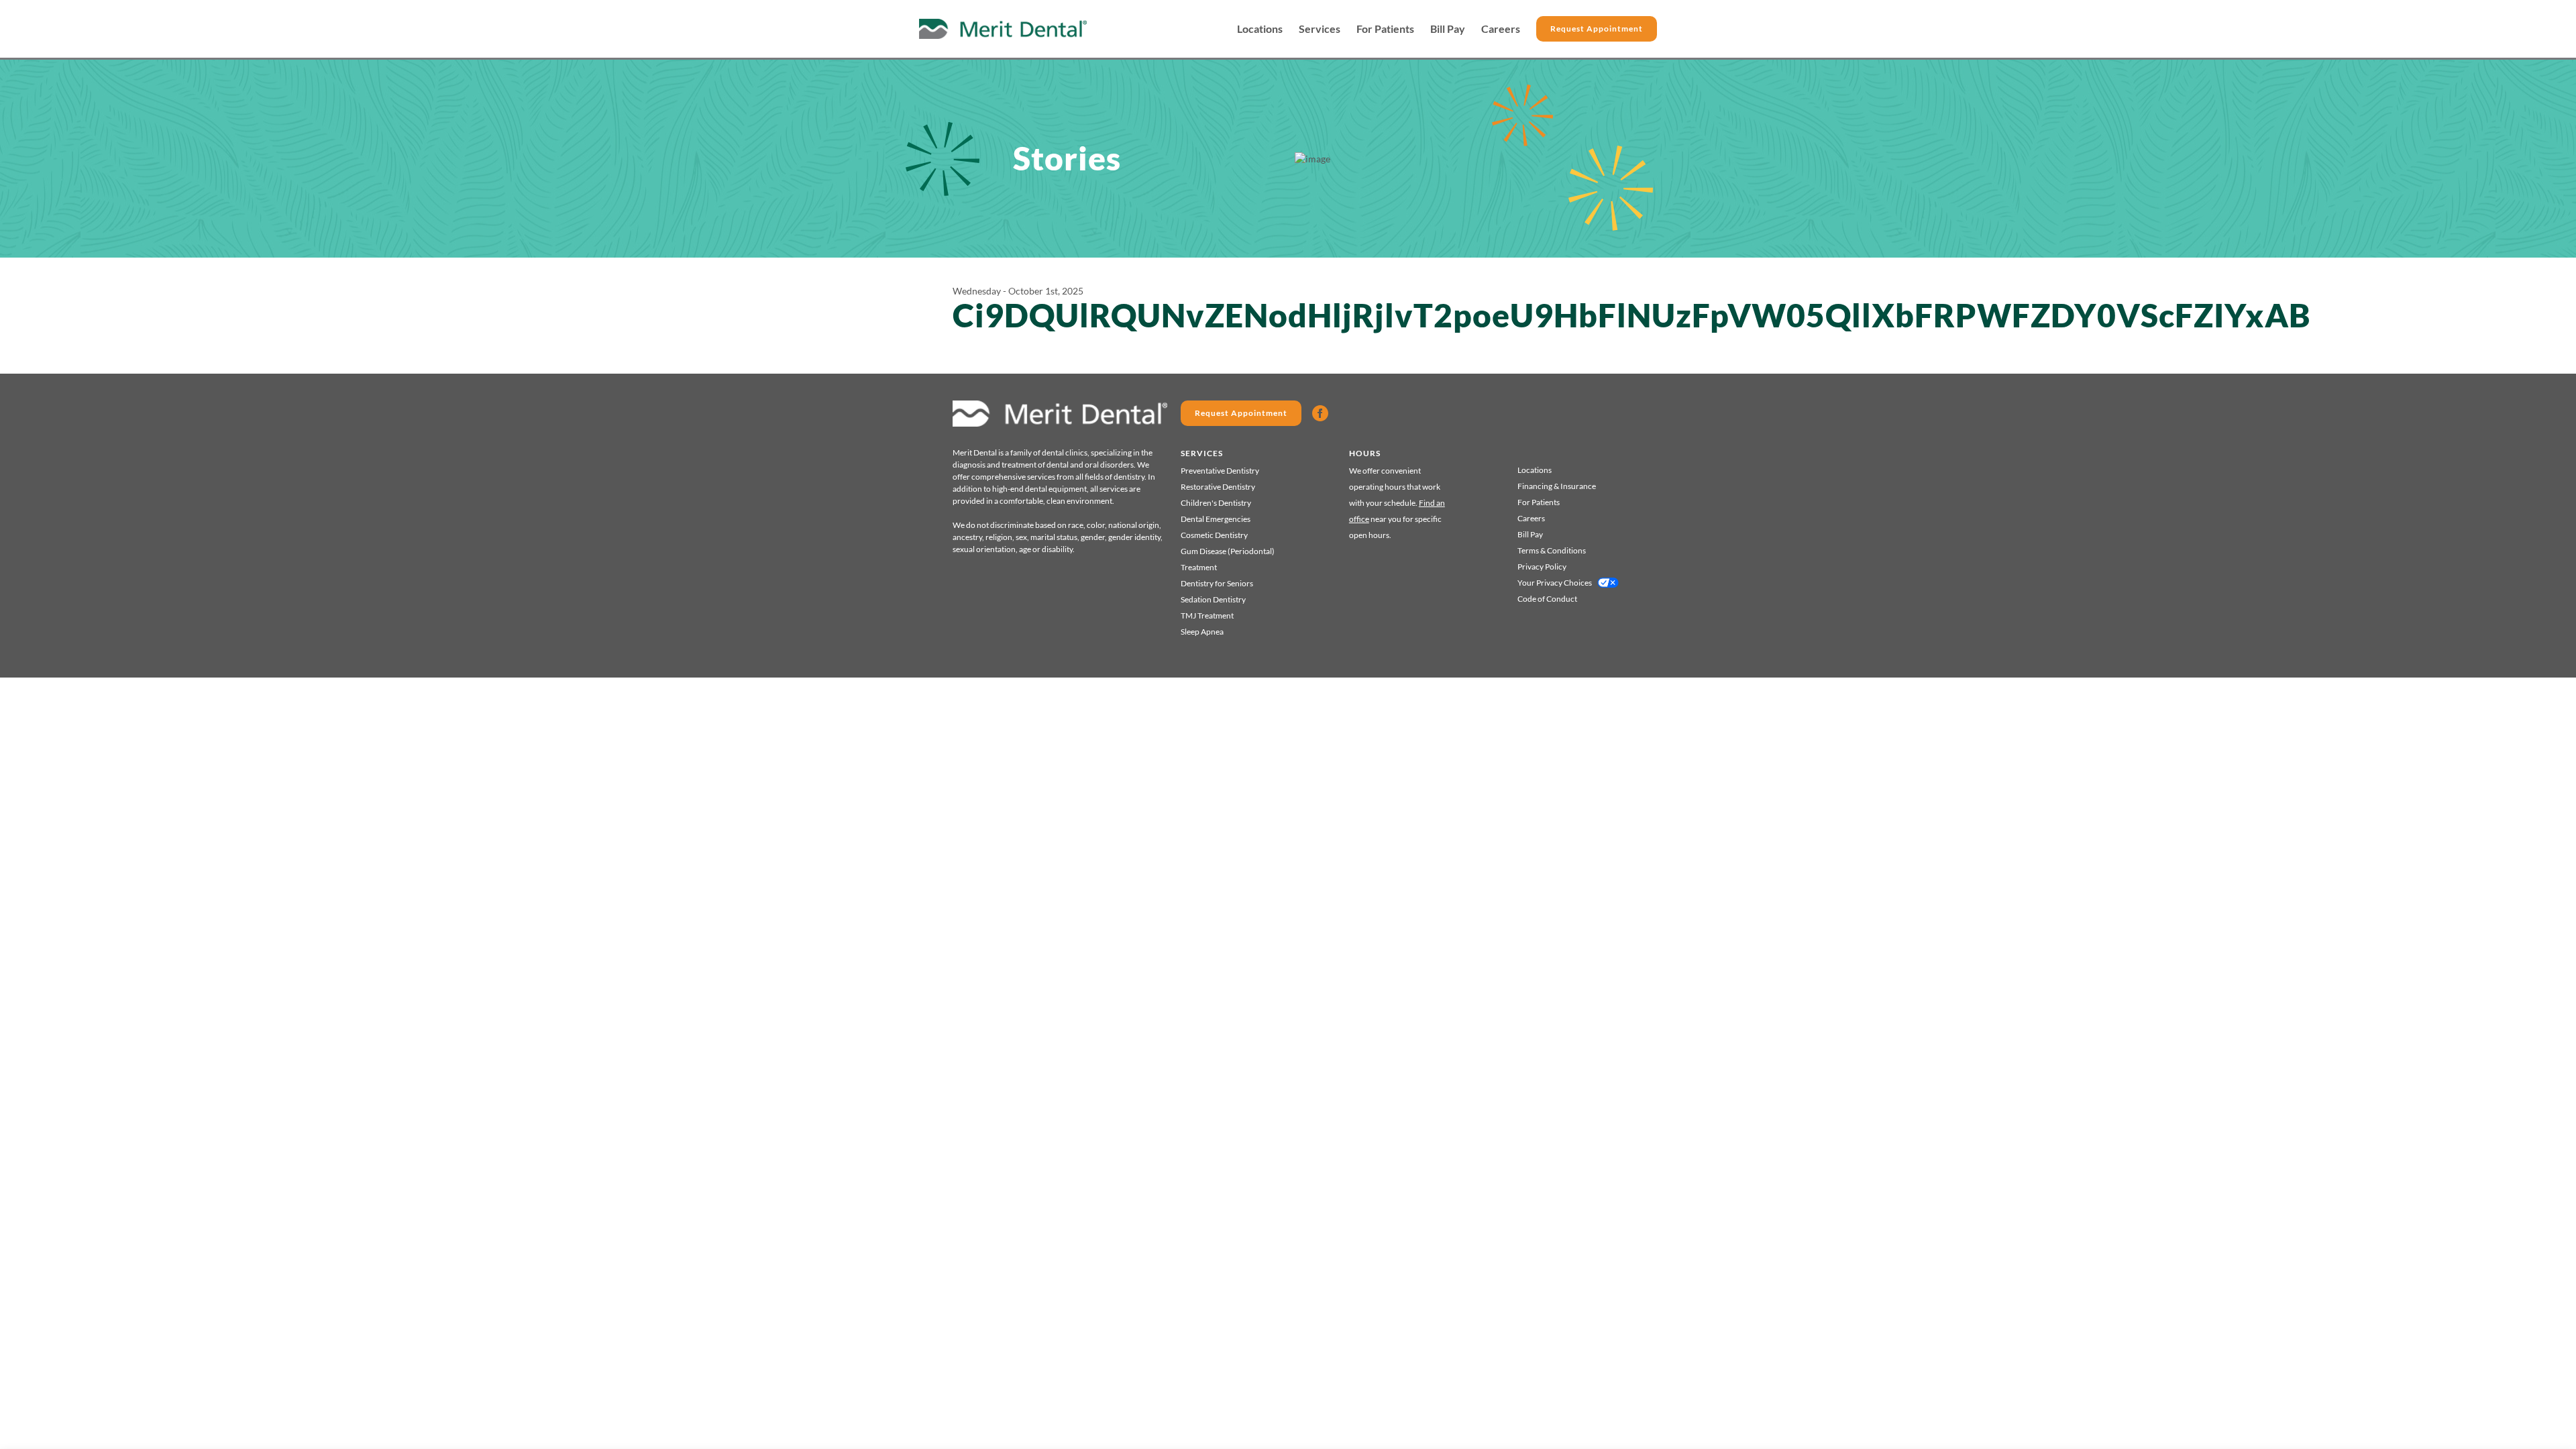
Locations (1260, 29)
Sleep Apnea (1202, 632)
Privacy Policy (1542, 567)
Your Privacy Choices (1555, 583)
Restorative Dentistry (1218, 487)
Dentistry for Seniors (1217, 583)
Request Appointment (1597, 29)
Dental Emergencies (1216, 519)
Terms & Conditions (1552, 550)
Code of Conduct (1547, 599)
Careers (1501, 29)
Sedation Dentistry (1213, 599)
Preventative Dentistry (1220, 471)
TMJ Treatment (1207, 615)
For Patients (1385, 29)
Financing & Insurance (1557, 486)
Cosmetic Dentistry (1214, 535)
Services (1320, 29)
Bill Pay (1448, 29)
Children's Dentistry (1216, 503)
